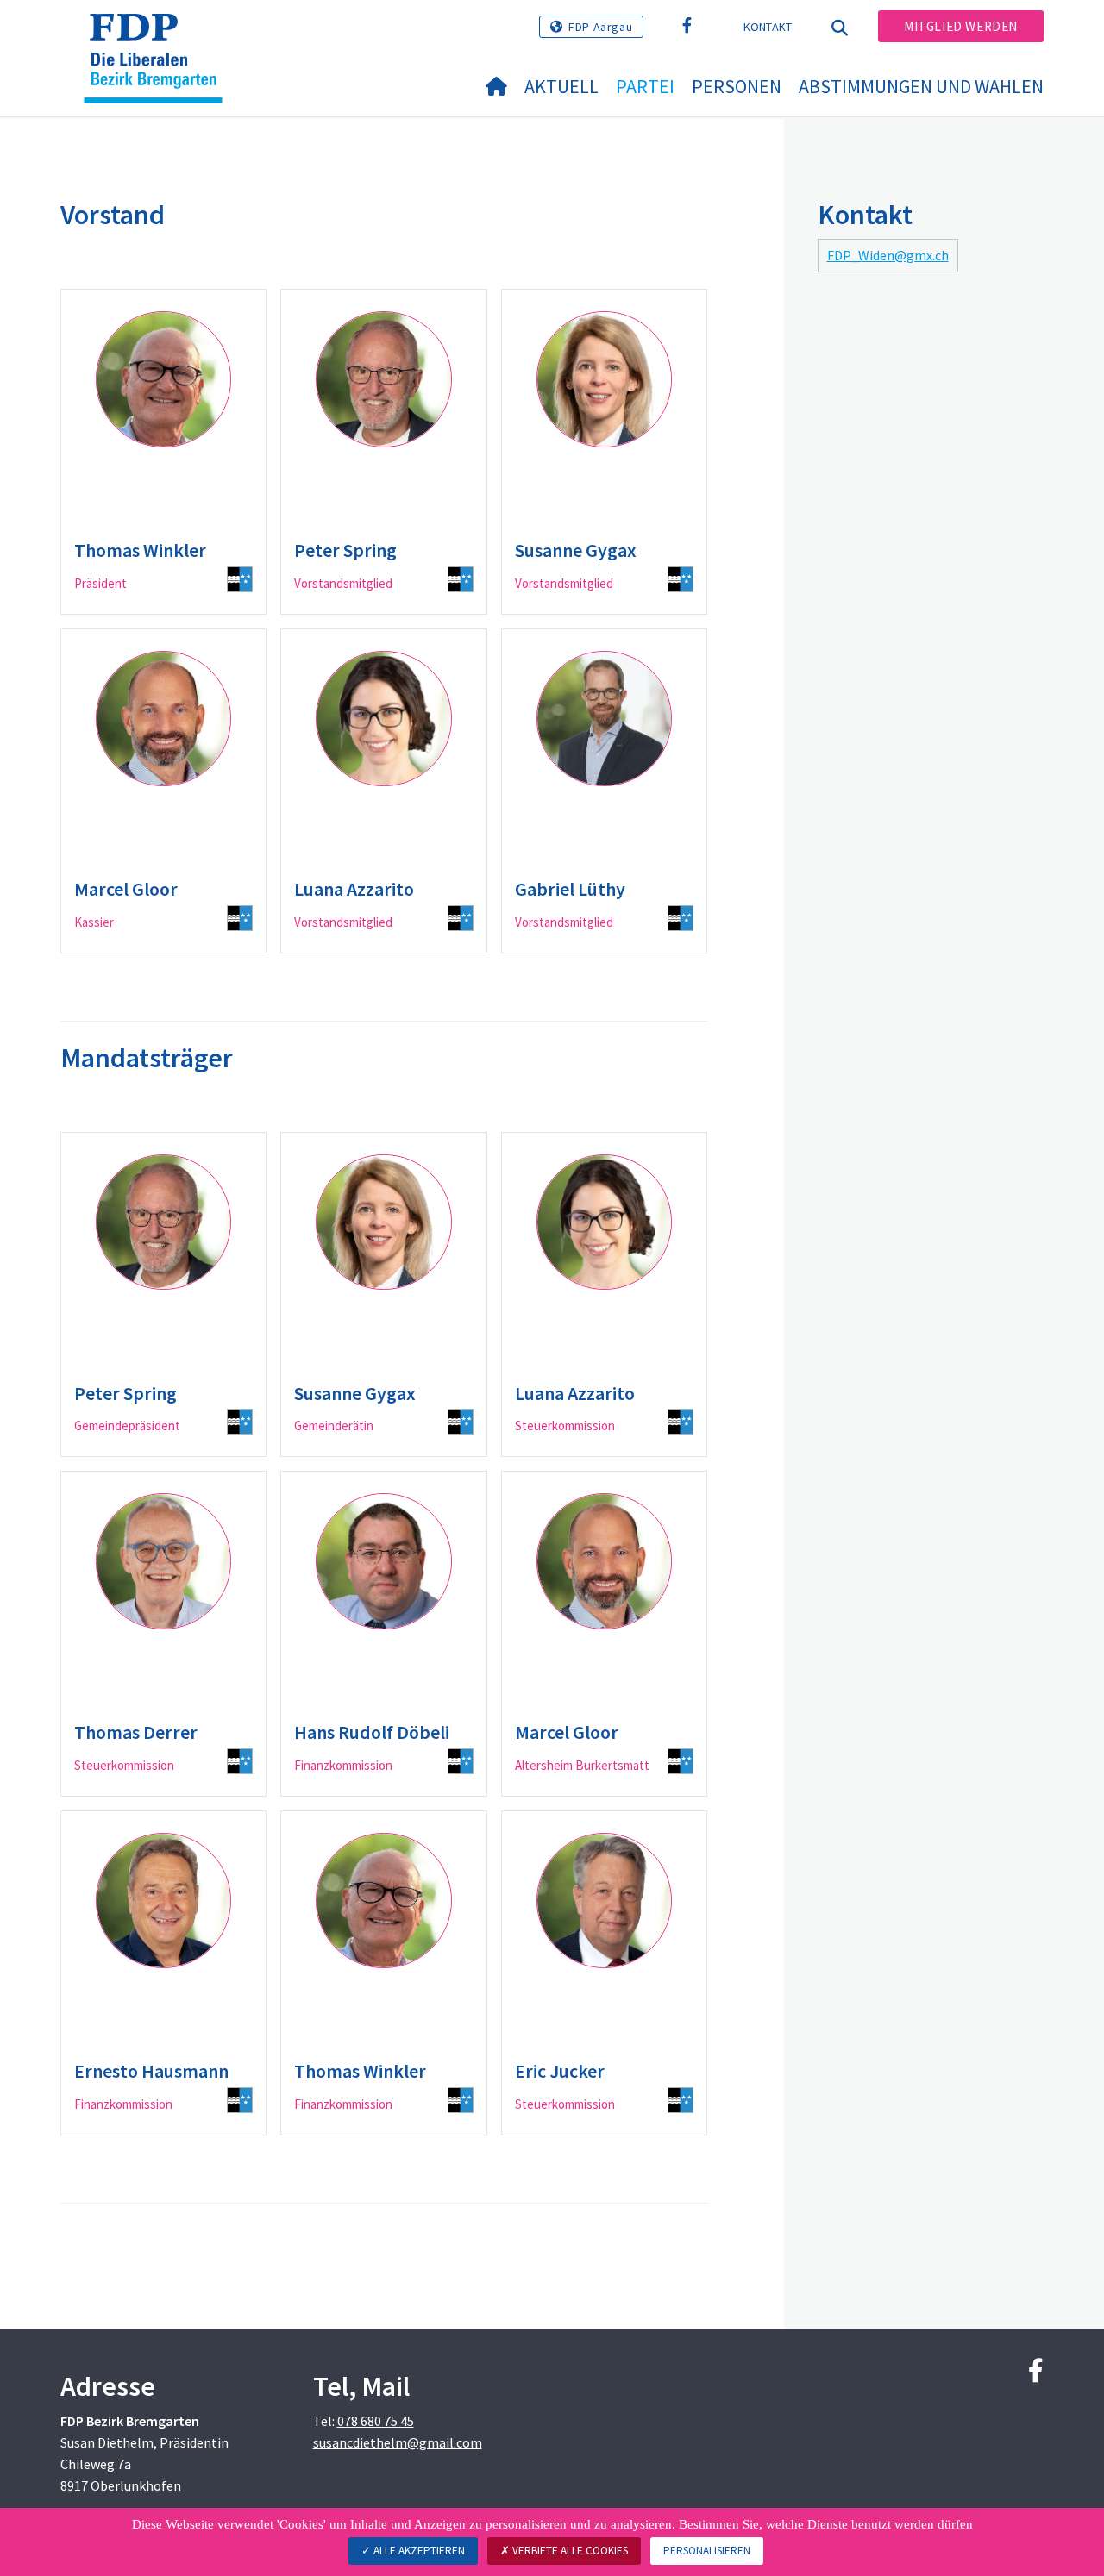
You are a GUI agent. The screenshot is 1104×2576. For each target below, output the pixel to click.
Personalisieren (707, 2551)
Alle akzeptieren (418, 2551)
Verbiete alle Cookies (569, 2551)
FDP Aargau (600, 27)
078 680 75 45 (376, 2421)
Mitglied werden (961, 26)
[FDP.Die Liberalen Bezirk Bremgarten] (160, 35)
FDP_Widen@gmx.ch (888, 255)
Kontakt (768, 27)
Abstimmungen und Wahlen (921, 86)
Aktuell (561, 86)
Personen (737, 86)
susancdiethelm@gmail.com (398, 2442)
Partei (645, 86)
